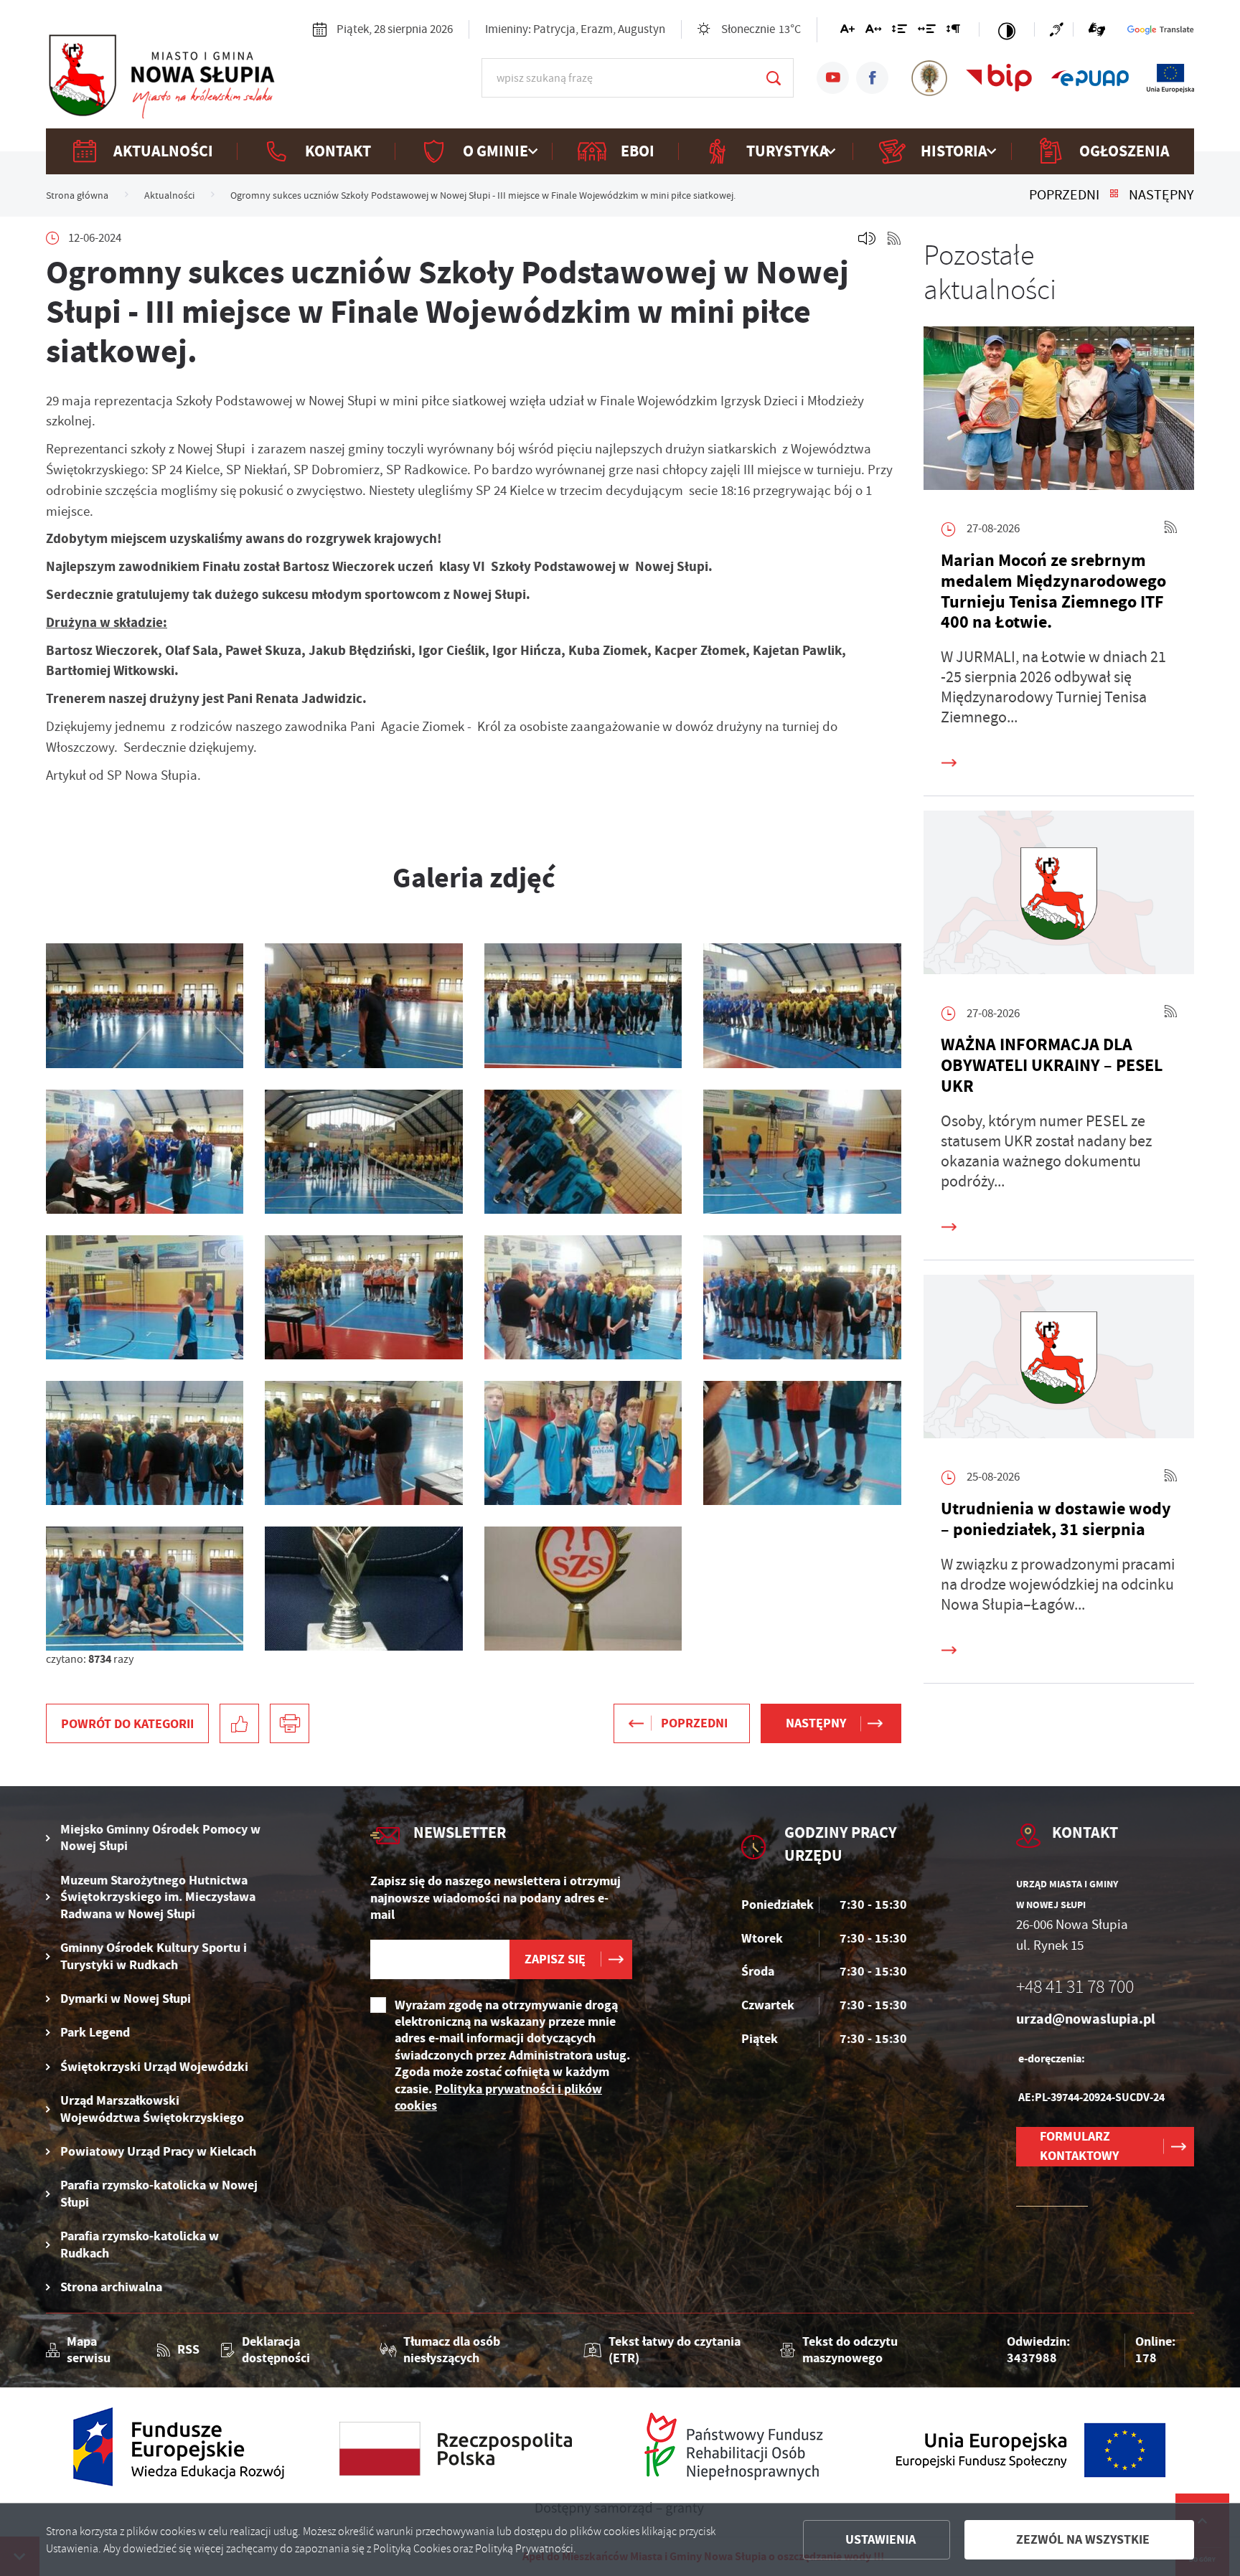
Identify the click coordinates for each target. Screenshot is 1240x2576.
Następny (1161, 195)
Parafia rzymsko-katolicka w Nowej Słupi (159, 2194)
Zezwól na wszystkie (1083, 2539)
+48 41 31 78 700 (1075, 1987)
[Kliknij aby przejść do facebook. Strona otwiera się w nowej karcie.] (872, 78)
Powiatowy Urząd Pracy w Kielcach (158, 2152)
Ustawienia (880, 2539)
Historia (954, 151)
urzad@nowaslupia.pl (1086, 2019)
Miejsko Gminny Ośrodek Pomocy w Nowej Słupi (160, 1838)
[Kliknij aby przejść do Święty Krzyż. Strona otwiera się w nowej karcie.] (929, 78)
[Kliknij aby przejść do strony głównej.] (161, 76)
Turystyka (788, 151)
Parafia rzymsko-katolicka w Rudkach (140, 2245)
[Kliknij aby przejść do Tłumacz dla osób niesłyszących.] (1096, 29)
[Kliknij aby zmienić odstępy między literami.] (873, 32)
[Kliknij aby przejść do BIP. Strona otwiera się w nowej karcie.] (999, 78)
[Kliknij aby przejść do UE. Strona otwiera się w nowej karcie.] (1170, 78)
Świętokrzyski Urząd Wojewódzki (154, 2067)
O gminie (495, 151)
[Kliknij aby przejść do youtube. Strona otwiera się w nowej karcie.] (833, 78)
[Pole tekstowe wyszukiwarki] (638, 78)
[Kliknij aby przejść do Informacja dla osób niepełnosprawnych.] (1061, 29)
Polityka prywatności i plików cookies (498, 2097)
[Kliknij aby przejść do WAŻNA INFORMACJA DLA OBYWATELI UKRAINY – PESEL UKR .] (1059, 896)
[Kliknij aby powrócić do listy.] (1114, 195)
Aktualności (163, 151)
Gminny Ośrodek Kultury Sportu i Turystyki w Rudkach (154, 1956)
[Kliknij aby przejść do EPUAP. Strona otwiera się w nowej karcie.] (1090, 78)
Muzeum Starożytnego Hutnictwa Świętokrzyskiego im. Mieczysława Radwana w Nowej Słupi (158, 1897)
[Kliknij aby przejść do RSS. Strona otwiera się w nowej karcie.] (894, 238)
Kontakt (338, 151)
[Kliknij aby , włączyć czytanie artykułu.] (867, 238)
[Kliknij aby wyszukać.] (773, 78)
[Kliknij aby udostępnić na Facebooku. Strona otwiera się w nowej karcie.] (239, 1723)
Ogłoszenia (1124, 151)
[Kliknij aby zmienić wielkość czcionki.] (847, 32)
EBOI (638, 151)
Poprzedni (1064, 195)
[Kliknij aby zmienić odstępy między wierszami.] (900, 32)
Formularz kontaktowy (1079, 2146)
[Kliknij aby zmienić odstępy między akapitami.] (953, 32)
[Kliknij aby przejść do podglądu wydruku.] (290, 1723)
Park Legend (95, 2033)
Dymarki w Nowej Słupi (126, 1999)
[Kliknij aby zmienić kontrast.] (1007, 29)
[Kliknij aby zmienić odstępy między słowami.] (927, 32)
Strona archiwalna (111, 2287)
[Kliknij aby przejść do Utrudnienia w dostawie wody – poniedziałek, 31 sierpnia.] (1059, 1360)
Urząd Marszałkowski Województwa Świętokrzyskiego (152, 2109)
